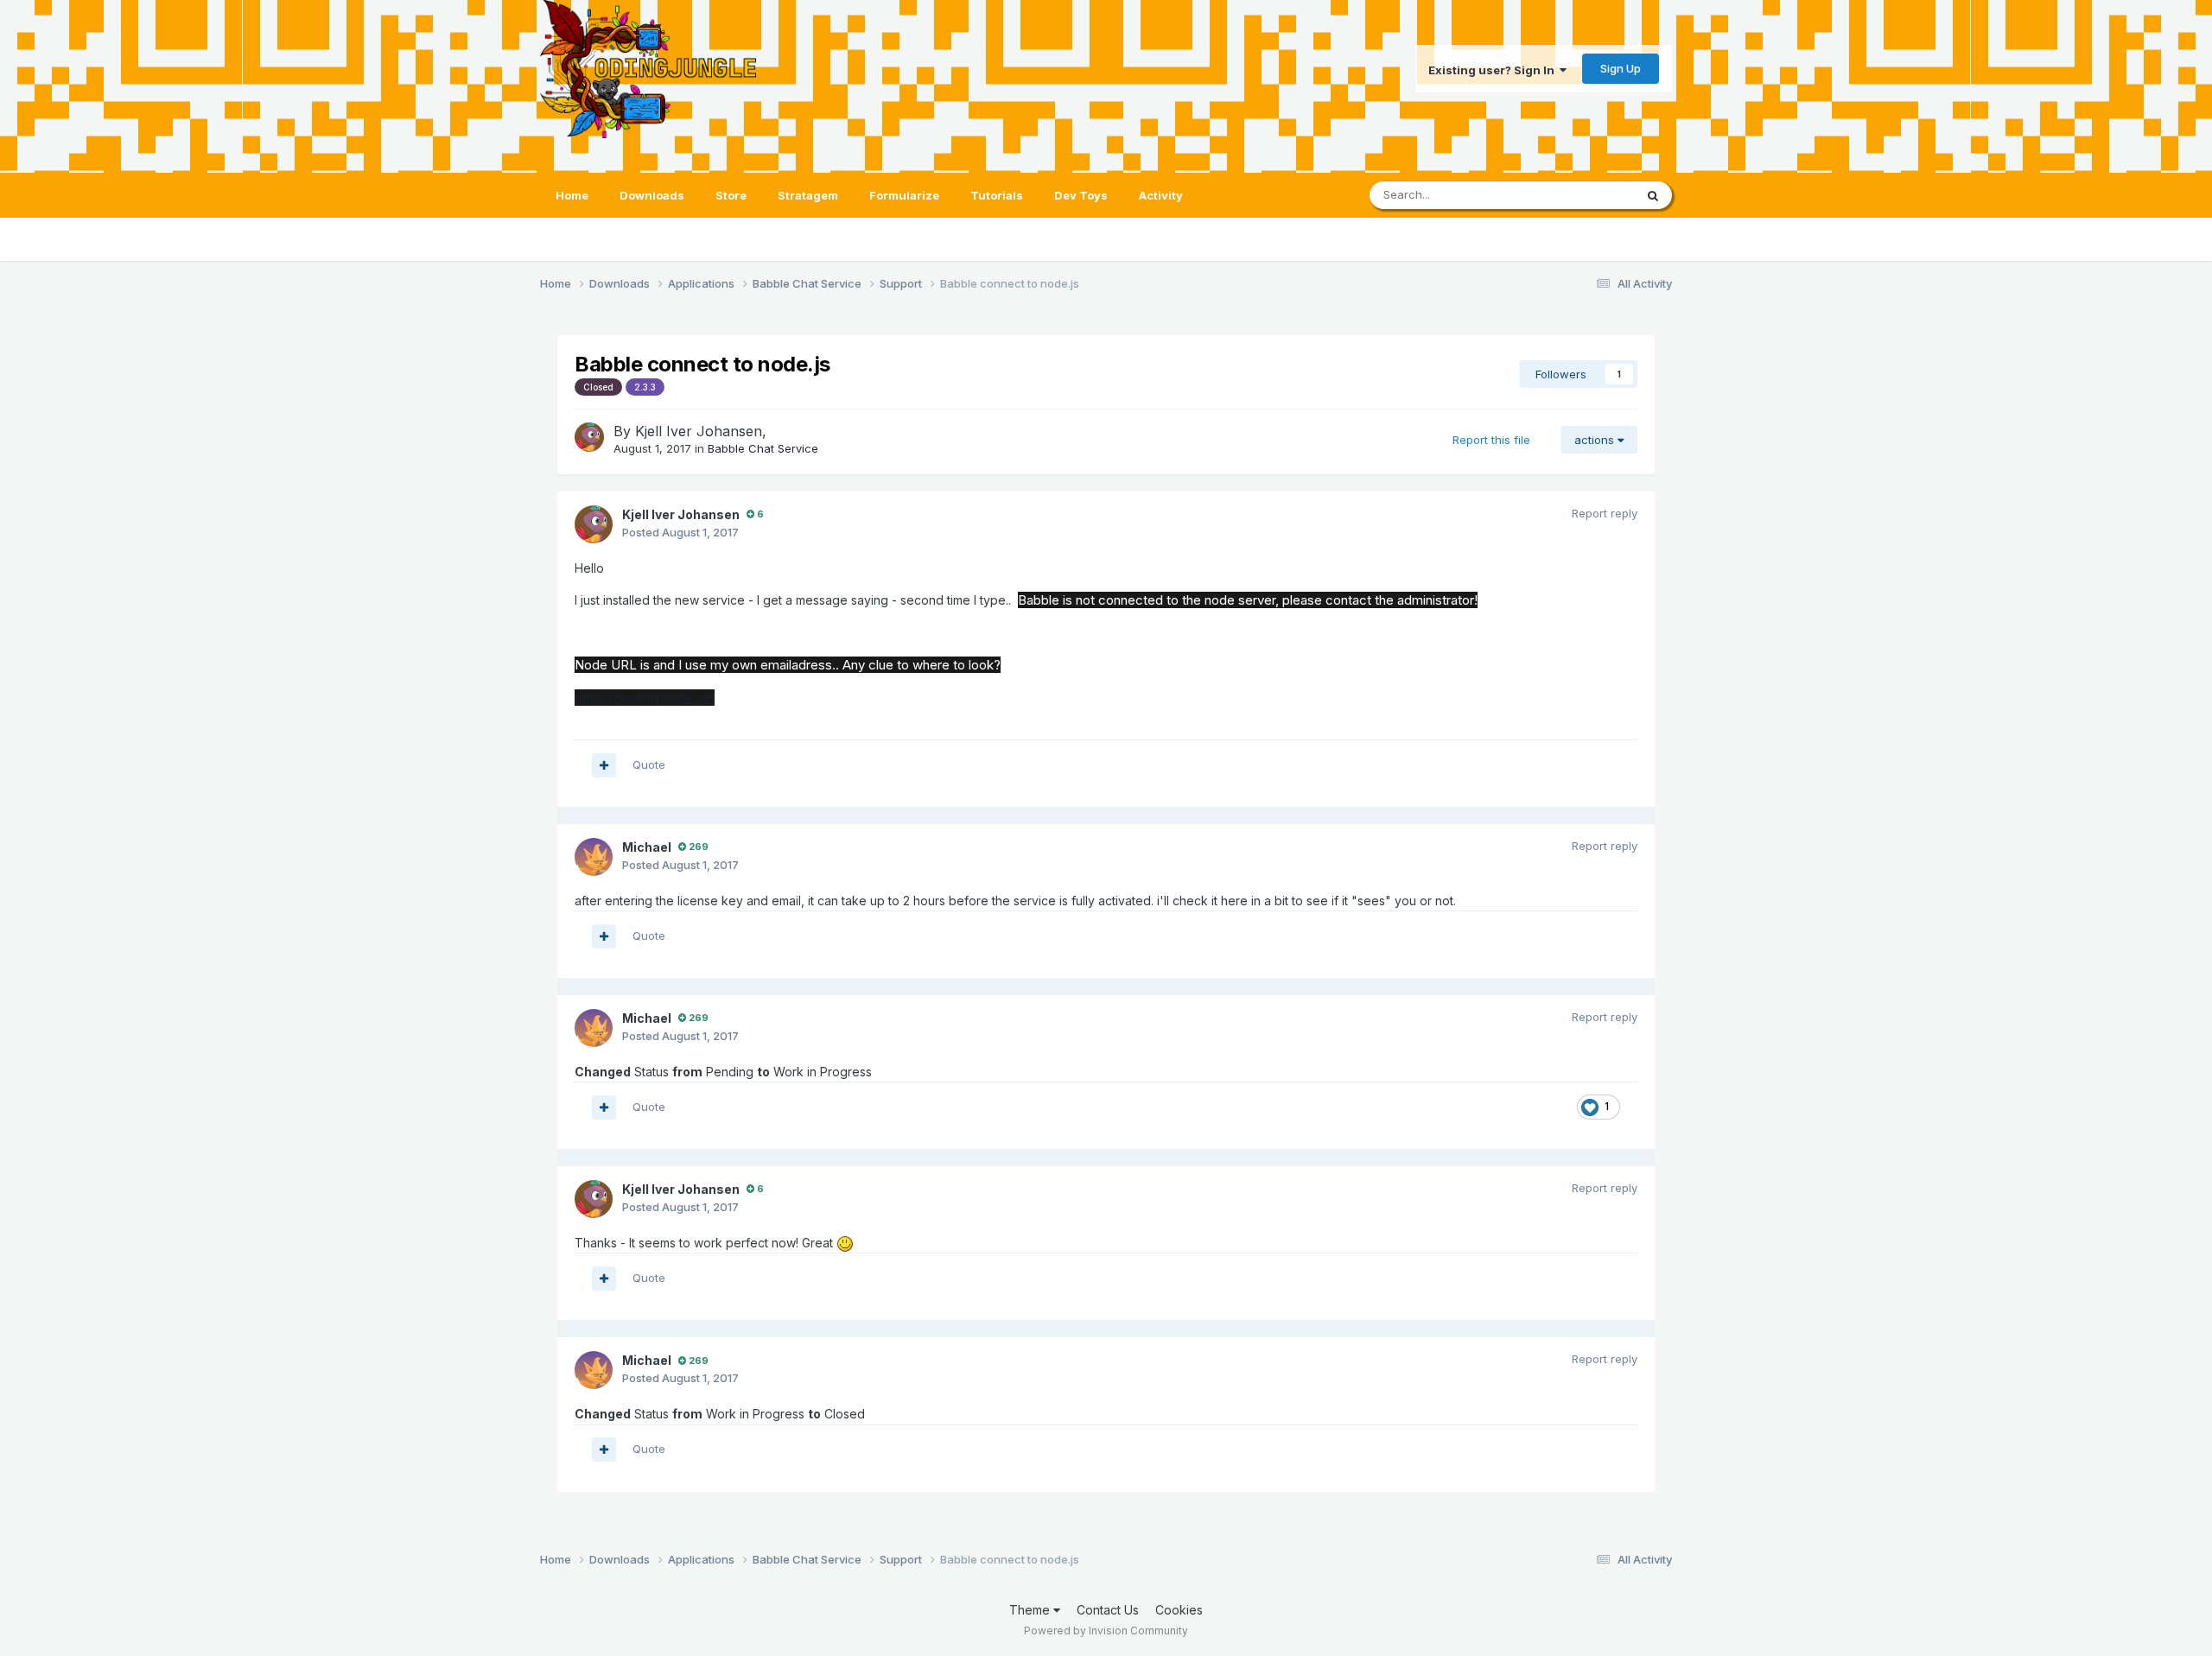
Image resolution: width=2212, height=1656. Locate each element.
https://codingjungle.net (645, 698)
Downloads (652, 195)
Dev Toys (1081, 195)
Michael (647, 847)
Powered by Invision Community (1106, 1631)
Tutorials (997, 195)
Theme (1031, 1610)
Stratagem (808, 195)
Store (731, 195)
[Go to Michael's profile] (594, 857)
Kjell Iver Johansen (699, 431)
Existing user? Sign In (1494, 70)
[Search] (1653, 195)
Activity (1161, 195)
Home (572, 195)
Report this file (1491, 440)
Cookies (1179, 1610)
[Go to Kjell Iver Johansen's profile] (589, 437)
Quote (649, 765)
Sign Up (1621, 68)
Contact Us (1108, 1610)
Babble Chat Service (763, 448)
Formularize (904, 195)
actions (1596, 440)
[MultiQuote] (604, 765)
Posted (680, 532)
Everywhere (1580, 195)
